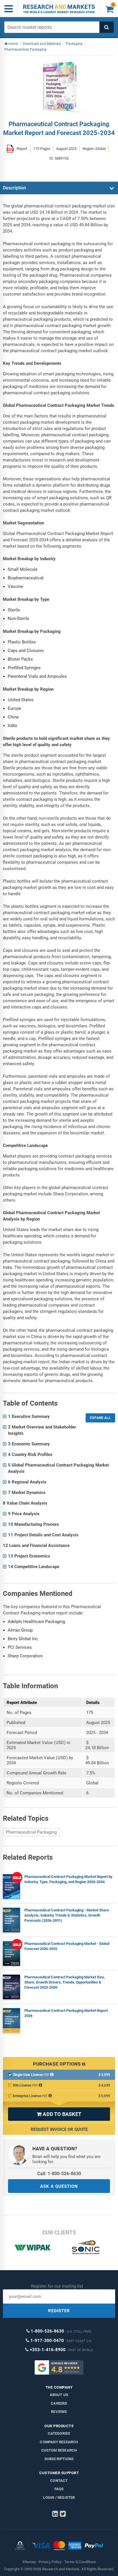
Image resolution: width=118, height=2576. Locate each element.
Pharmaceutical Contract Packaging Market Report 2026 (66, 2013)
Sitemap (29, 2562)
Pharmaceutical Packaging (31, 1832)
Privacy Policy (50, 2562)
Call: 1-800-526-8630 (59, 2174)
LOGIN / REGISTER (59, 2497)
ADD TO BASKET (59, 2114)
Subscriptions (59, 2459)
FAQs (59, 2489)
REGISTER (59, 2311)
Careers (59, 2403)
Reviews (59, 2412)
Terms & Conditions (80, 2562)
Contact (59, 2481)
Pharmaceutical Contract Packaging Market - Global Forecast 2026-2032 (67, 1946)
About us (59, 2395)
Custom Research (59, 2450)
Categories (59, 2433)
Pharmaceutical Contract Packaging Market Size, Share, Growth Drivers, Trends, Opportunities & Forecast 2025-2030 (65, 1982)
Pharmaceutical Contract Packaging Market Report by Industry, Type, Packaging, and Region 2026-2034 (68, 1879)
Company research (59, 2442)
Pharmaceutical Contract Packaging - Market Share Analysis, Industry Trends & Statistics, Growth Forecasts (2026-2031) (67, 1915)
